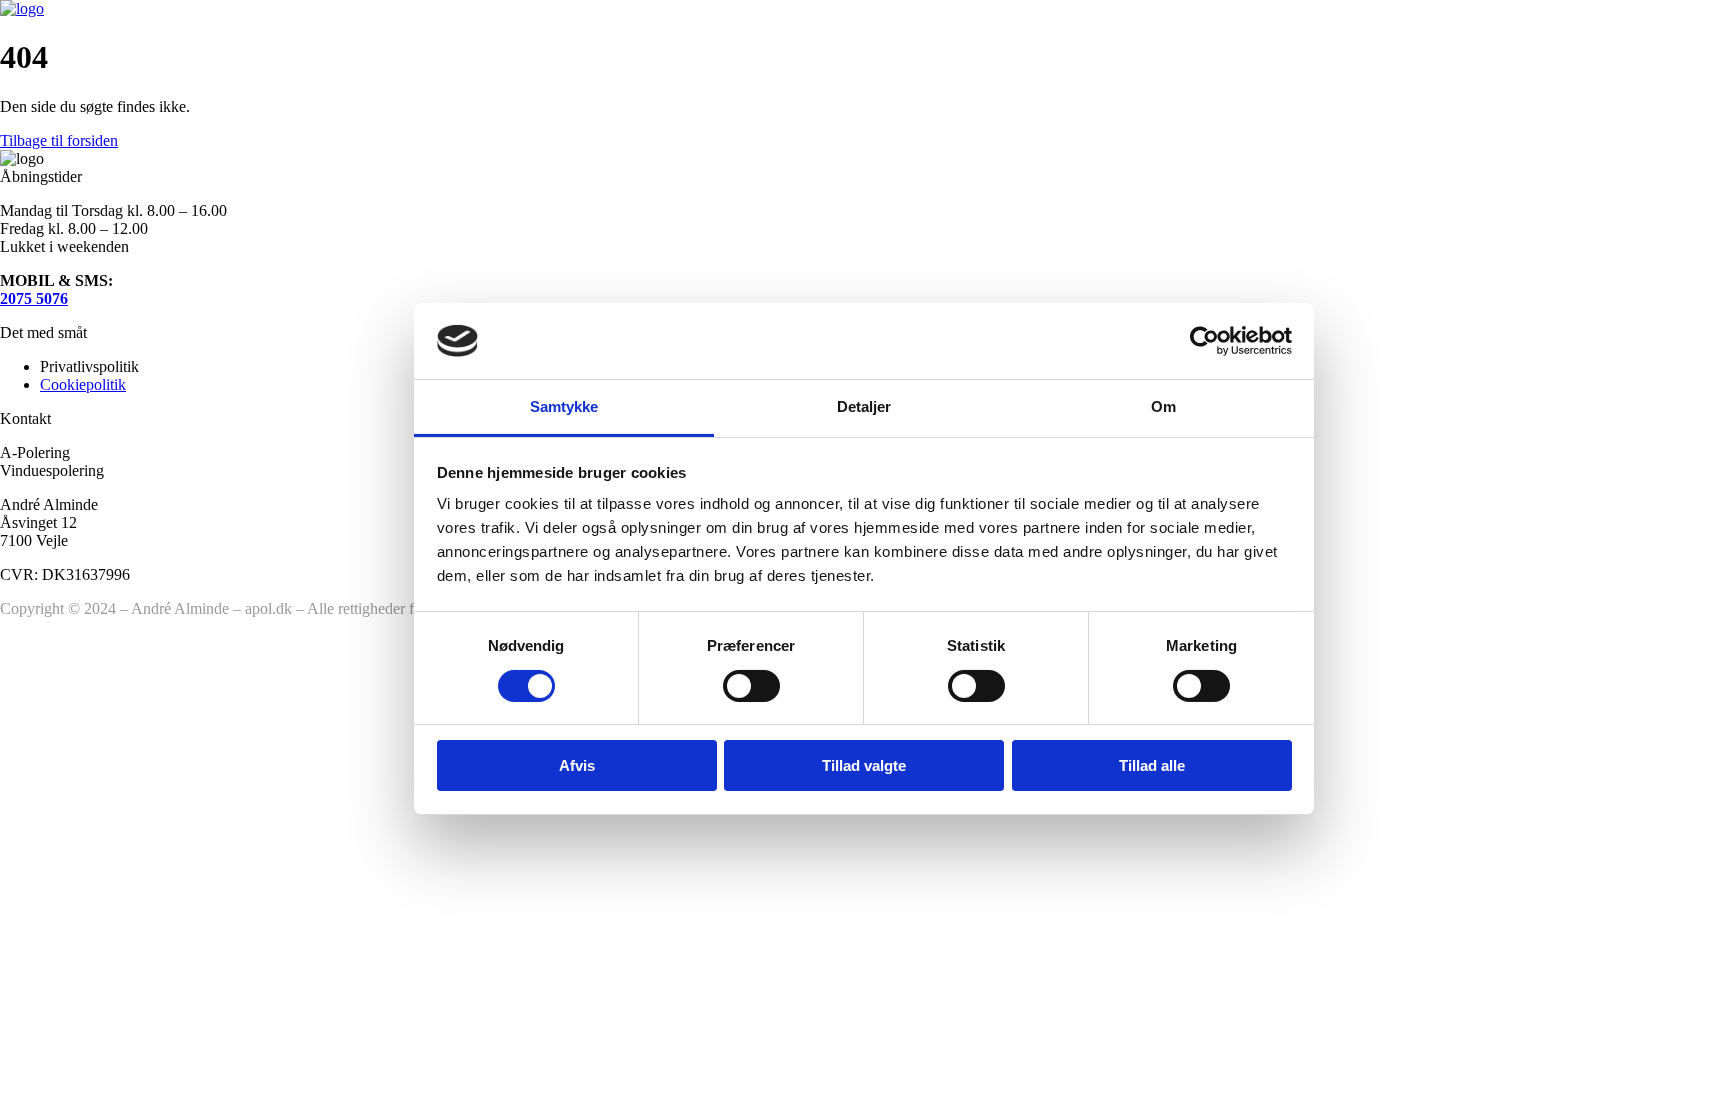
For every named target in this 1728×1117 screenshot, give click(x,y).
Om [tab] (1163, 406)
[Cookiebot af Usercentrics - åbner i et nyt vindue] (1204, 341)
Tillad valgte (864, 765)
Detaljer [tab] (864, 406)
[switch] (751, 686)
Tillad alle (1152, 765)
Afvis (577, 765)
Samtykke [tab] (564, 406)
